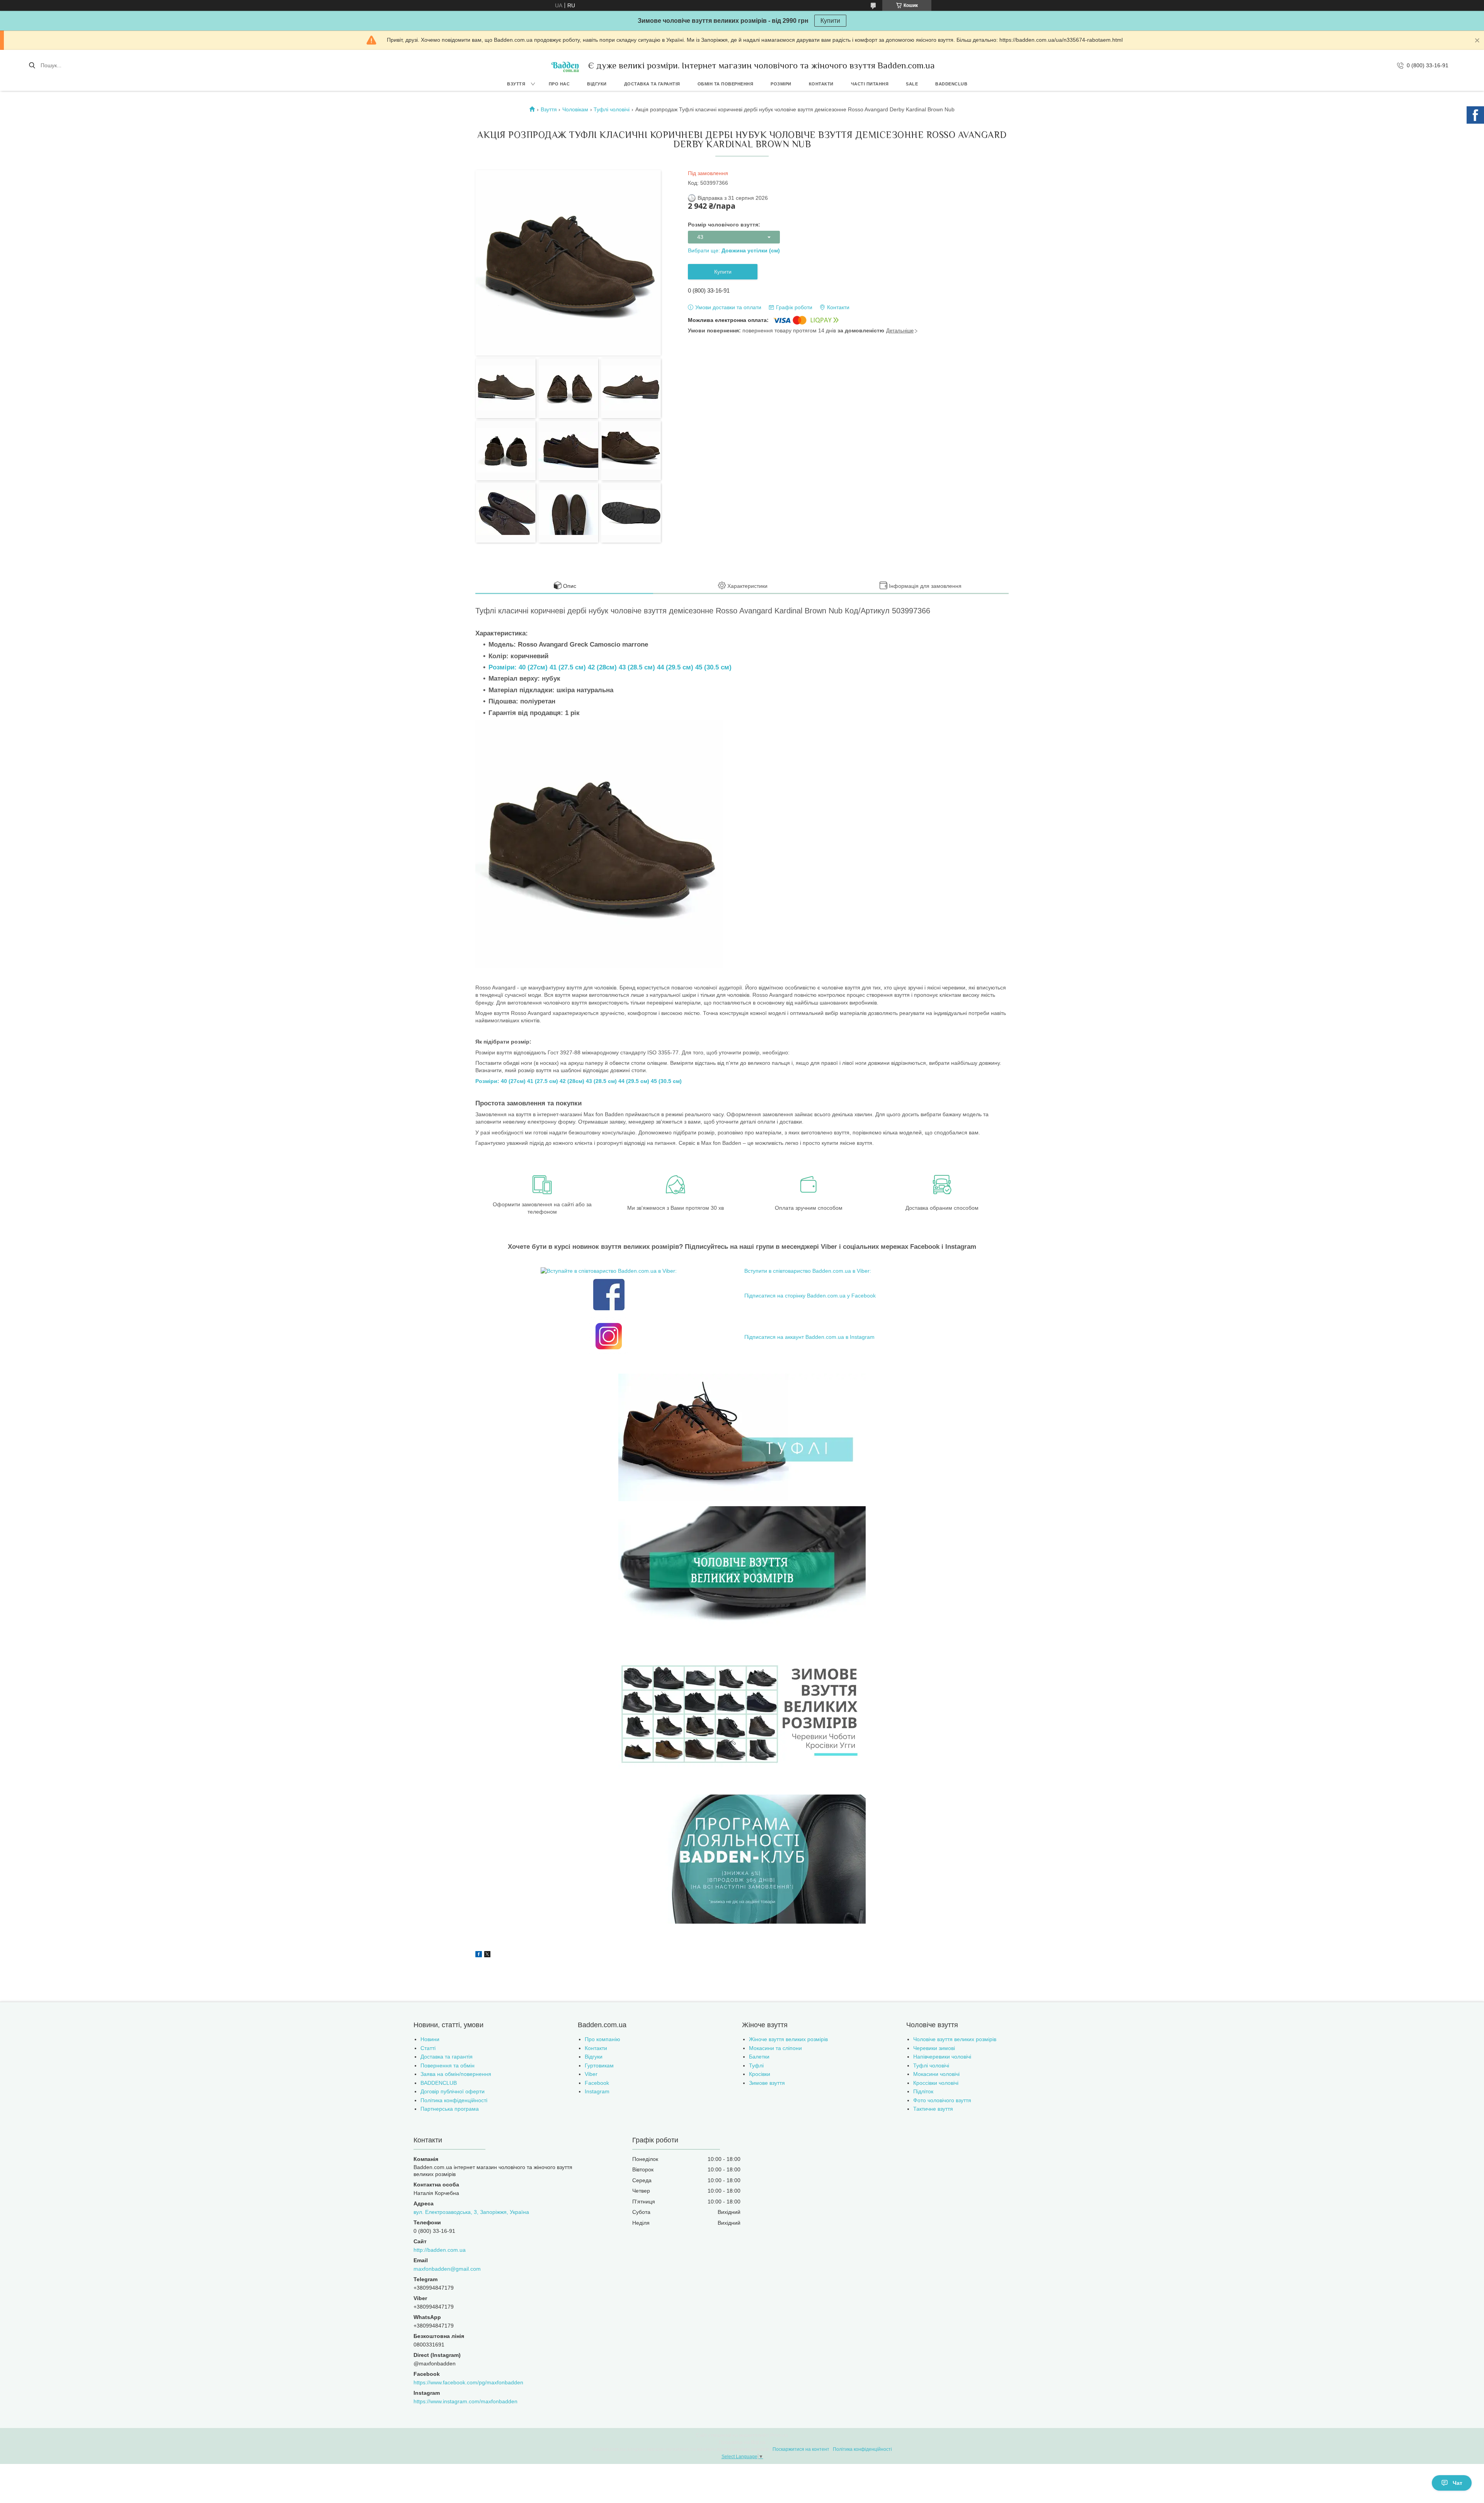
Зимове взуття (767, 2083)
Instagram (597, 2091)
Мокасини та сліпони (775, 2048)
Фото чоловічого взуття (942, 2100)
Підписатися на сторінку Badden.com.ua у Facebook (810, 1296)
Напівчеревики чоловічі (942, 2057)
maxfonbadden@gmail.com (447, 2269)
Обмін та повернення (726, 84)
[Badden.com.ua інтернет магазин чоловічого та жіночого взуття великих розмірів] (565, 65)
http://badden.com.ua (440, 2250)
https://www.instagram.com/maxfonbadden (465, 2401)
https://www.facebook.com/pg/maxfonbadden (468, 2382)
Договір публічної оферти (453, 2091)
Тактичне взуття (933, 2109)
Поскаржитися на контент (801, 2449)
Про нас (559, 84)
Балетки (759, 2057)
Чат (1458, 2483)
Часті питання (870, 84)
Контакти (821, 84)
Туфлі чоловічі (612, 109)
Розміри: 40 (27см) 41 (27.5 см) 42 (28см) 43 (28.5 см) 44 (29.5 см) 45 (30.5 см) (610, 667)
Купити (830, 21)
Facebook (597, 2083)
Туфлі (756, 2065)
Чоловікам (575, 109)
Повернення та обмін (448, 2065)
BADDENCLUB (951, 84)
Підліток (923, 2091)
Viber (591, 2074)
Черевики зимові (934, 2048)
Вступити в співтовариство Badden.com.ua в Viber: (808, 1271)
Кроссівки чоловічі (936, 2083)
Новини (430, 2039)
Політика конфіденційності (454, 2100)
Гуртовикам (599, 2065)
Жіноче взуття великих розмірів (788, 2039)
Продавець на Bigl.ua (742, 2442)
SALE (912, 84)
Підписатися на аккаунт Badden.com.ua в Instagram (809, 1337)
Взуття (516, 84)
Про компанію (602, 2039)
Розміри (781, 84)
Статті (428, 2048)
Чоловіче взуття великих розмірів (955, 2039)
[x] (487, 1955)
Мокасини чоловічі (936, 2074)
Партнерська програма (450, 2109)
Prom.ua (779, 2435)
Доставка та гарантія (652, 84)
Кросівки (760, 2074)
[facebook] (479, 1955)
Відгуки (597, 84)
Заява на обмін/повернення (456, 2074)
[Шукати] (32, 65)
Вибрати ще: (734, 250)
